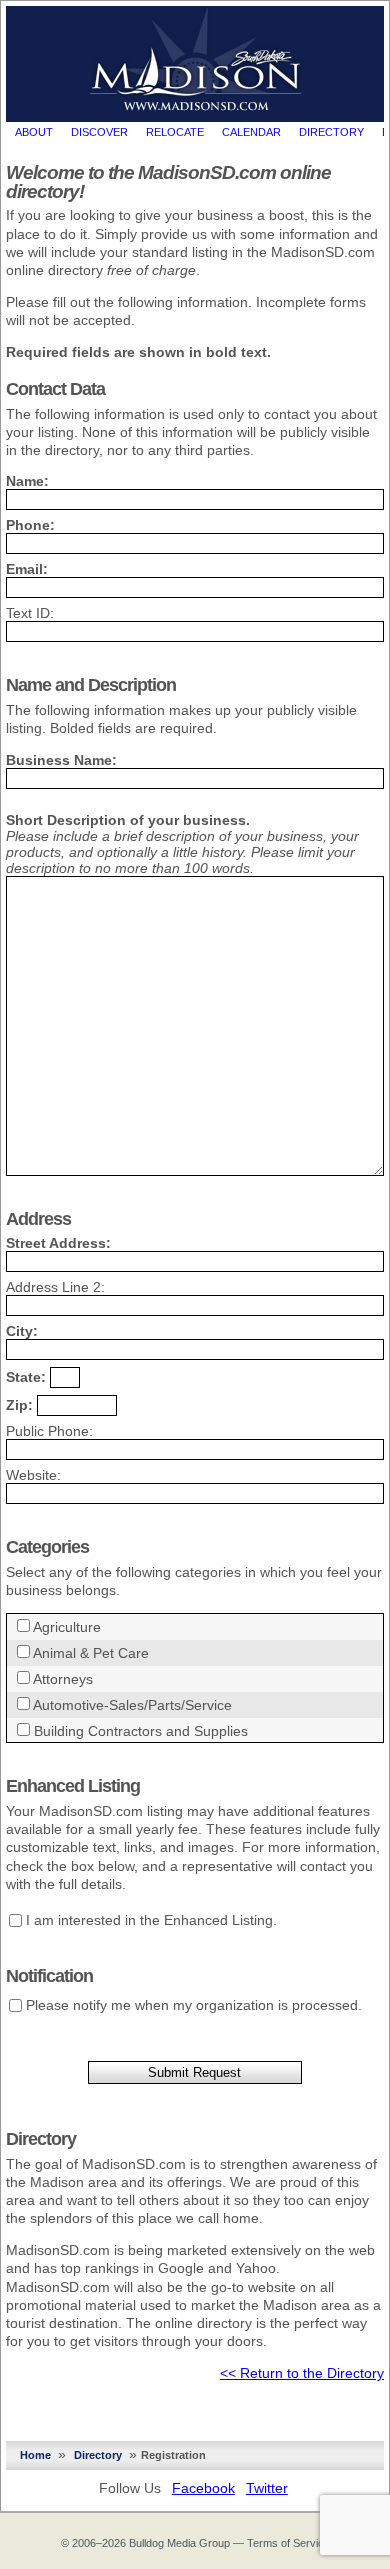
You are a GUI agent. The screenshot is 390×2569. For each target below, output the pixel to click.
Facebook (203, 2488)
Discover (99, 132)
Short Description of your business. (128, 820)
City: (22, 1331)
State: (26, 1377)
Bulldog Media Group (179, 2543)
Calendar (251, 132)
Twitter (267, 2488)
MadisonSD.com (195, 59)
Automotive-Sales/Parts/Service (132, 1705)
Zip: (19, 1405)
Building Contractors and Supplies (141, 1731)
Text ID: (30, 613)
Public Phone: (49, 1431)
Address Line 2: (55, 1287)
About (34, 132)
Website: (33, 1475)
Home (35, 2455)
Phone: (30, 525)
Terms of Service (288, 2543)
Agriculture (67, 1627)
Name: (27, 481)
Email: (27, 569)
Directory (331, 132)
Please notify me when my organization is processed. (194, 2005)
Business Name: (61, 760)
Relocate (175, 132)
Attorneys (63, 1679)
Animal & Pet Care (91, 1653)
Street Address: (58, 1243)
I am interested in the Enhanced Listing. (151, 1920)
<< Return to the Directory (302, 2373)
